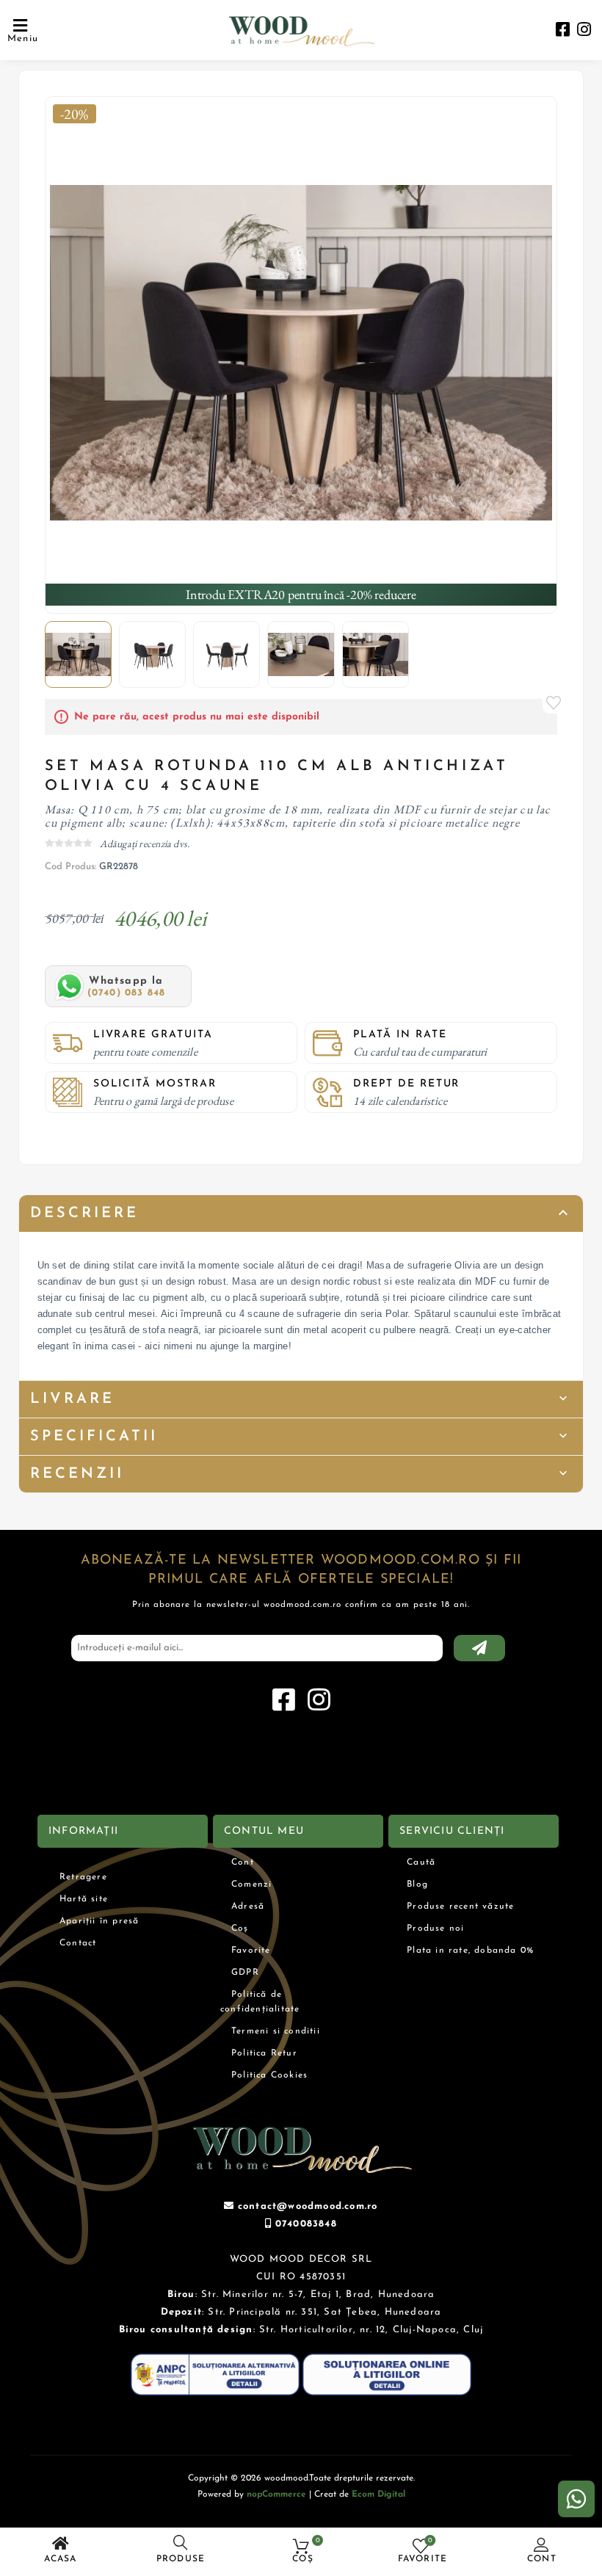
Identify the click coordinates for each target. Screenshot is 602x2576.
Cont (542, 2559)
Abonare (479, 1648)
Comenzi (251, 1884)
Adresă (248, 1906)
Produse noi (435, 1929)
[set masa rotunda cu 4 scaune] (301, 353)
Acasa (61, 2559)
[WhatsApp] (576, 2499)
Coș (240, 1929)
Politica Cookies (269, 2075)
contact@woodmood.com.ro (308, 2206)
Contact (78, 1943)
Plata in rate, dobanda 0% (470, 1951)
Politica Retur (264, 2053)
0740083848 (306, 2224)
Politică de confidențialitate (260, 2002)
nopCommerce (276, 2495)
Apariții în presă (99, 1921)
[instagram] (584, 31)
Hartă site (84, 1899)
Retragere (83, 1877)
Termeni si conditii (276, 2031)
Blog (417, 1884)
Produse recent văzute (460, 1906)
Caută (421, 1862)
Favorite (554, 703)
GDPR (245, 1973)
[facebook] (563, 31)
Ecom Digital (378, 2495)
